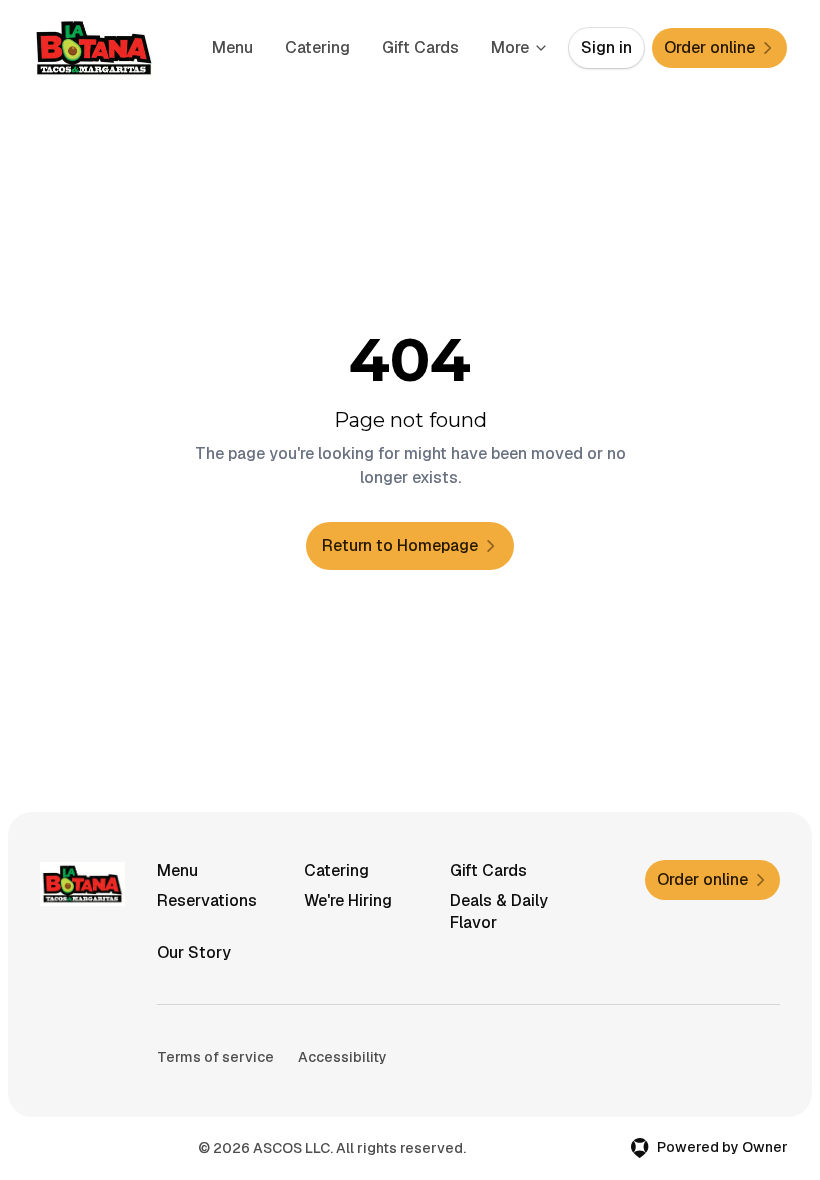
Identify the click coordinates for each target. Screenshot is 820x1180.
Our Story (194, 952)
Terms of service (215, 1057)
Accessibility (342, 1057)
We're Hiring (348, 900)
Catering (317, 47)
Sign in (606, 47)
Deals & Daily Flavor (499, 911)
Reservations (207, 900)
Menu (232, 47)
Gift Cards (420, 47)
